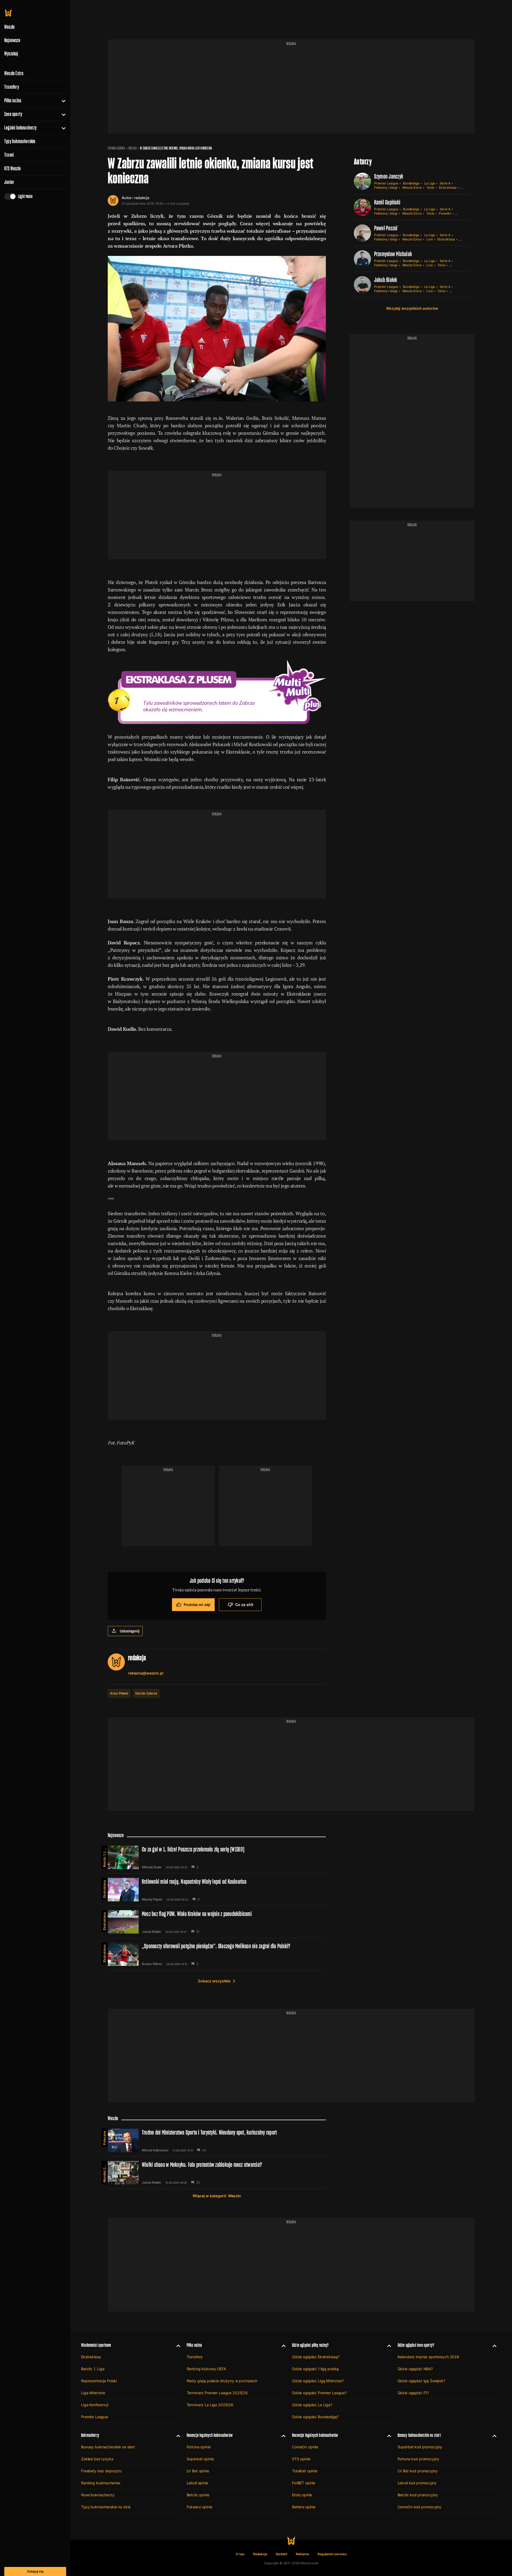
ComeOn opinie (305, 2447)
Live (430, 239)
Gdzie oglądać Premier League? (319, 2393)
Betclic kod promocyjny (418, 2495)
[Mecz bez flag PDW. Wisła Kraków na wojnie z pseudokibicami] (217, 1922)
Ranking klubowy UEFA (206, 2369)
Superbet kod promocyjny (420, 2447)
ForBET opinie (304, 2483)
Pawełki (445, 213)
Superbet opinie (200, 2459)
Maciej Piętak (152, 1899)
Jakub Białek (386, 280)
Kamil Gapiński (387, 202)
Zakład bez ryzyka (97, 2459)
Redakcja (260, 2554)
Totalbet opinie (305, 2471)
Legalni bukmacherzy (20, 128)
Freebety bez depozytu (101, 2471)
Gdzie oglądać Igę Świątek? (421, 2381)
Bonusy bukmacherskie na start (108, 2447)
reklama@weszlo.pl (146, 1673)
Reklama (302, 2554)
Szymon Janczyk (389, 176)
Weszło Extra (14, 73)
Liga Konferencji (95, 2405)
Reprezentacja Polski (99, 2381)
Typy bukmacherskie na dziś (106, 2507)
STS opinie (301, 2459)
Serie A (445, 183)
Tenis (430, 188)
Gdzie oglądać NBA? (415, 2369)
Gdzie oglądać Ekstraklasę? (316, 2357)
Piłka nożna (13, 100)
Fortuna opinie (199, 2447)
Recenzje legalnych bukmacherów (210, 2435)
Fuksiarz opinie (199, 2507)
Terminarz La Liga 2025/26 (210, 2405)
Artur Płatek (119, 1693)
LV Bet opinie (198, 2471)
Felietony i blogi (386, 188)
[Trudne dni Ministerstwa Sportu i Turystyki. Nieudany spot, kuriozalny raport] (217, 2140)
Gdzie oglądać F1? (413, 2393)
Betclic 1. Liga (104, 1857)
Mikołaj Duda (152, 1867)
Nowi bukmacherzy (98, 2495)
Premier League (386, 183)
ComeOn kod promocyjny (419, 2507)
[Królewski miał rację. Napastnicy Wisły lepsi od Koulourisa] (217, 1890)
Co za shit (244, 1605)
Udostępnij (130, 1631)
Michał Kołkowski (155, 2150)
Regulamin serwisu (332, 2554)
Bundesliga (411, 183)
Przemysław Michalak (393, 254)
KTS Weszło (13, 168)
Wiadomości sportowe (96, 2345)
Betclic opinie (198, 2495)
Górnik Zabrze (146, 1693)
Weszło (133, 148)
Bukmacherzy (90, 2435)
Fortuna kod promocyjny (418, 2459)
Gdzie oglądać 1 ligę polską (315, 2369)
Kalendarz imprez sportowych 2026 (429, 2357)
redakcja (142, 198)
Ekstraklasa (448, 188)
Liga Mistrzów (93, 2393)
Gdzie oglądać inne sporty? (416, 2345)
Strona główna (116, 148)
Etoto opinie (302, 2495)
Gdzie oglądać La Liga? (312, 2405)
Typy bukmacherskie (20, 141)
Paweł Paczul (386, 228)
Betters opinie (304, 2507)
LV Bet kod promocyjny (418, 2471)
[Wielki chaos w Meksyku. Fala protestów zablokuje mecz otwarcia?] (217, 2173)
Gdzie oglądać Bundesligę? (315, 2417)
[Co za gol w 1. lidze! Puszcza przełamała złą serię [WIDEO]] (217, 1857)
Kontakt (282, 2554)
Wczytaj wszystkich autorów (412, 308)
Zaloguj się (35, 2571)
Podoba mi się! (197, 1605)
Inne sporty (13, 114)
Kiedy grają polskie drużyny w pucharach (222, 2381)
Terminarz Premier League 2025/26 (217, 2393)
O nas (240, 2554)
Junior (9, 182)
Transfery (12, 87)
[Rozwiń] (61, 100)
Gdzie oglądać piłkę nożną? (310, 2345)
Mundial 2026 (104, 2172)
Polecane (104, 2138)
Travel (9, 155)
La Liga (429, 183)
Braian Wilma (152, 1964)
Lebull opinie (197, 2483)
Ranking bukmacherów (101, 2483)
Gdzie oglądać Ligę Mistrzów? (318, 2381)
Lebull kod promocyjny (417, 2483)
